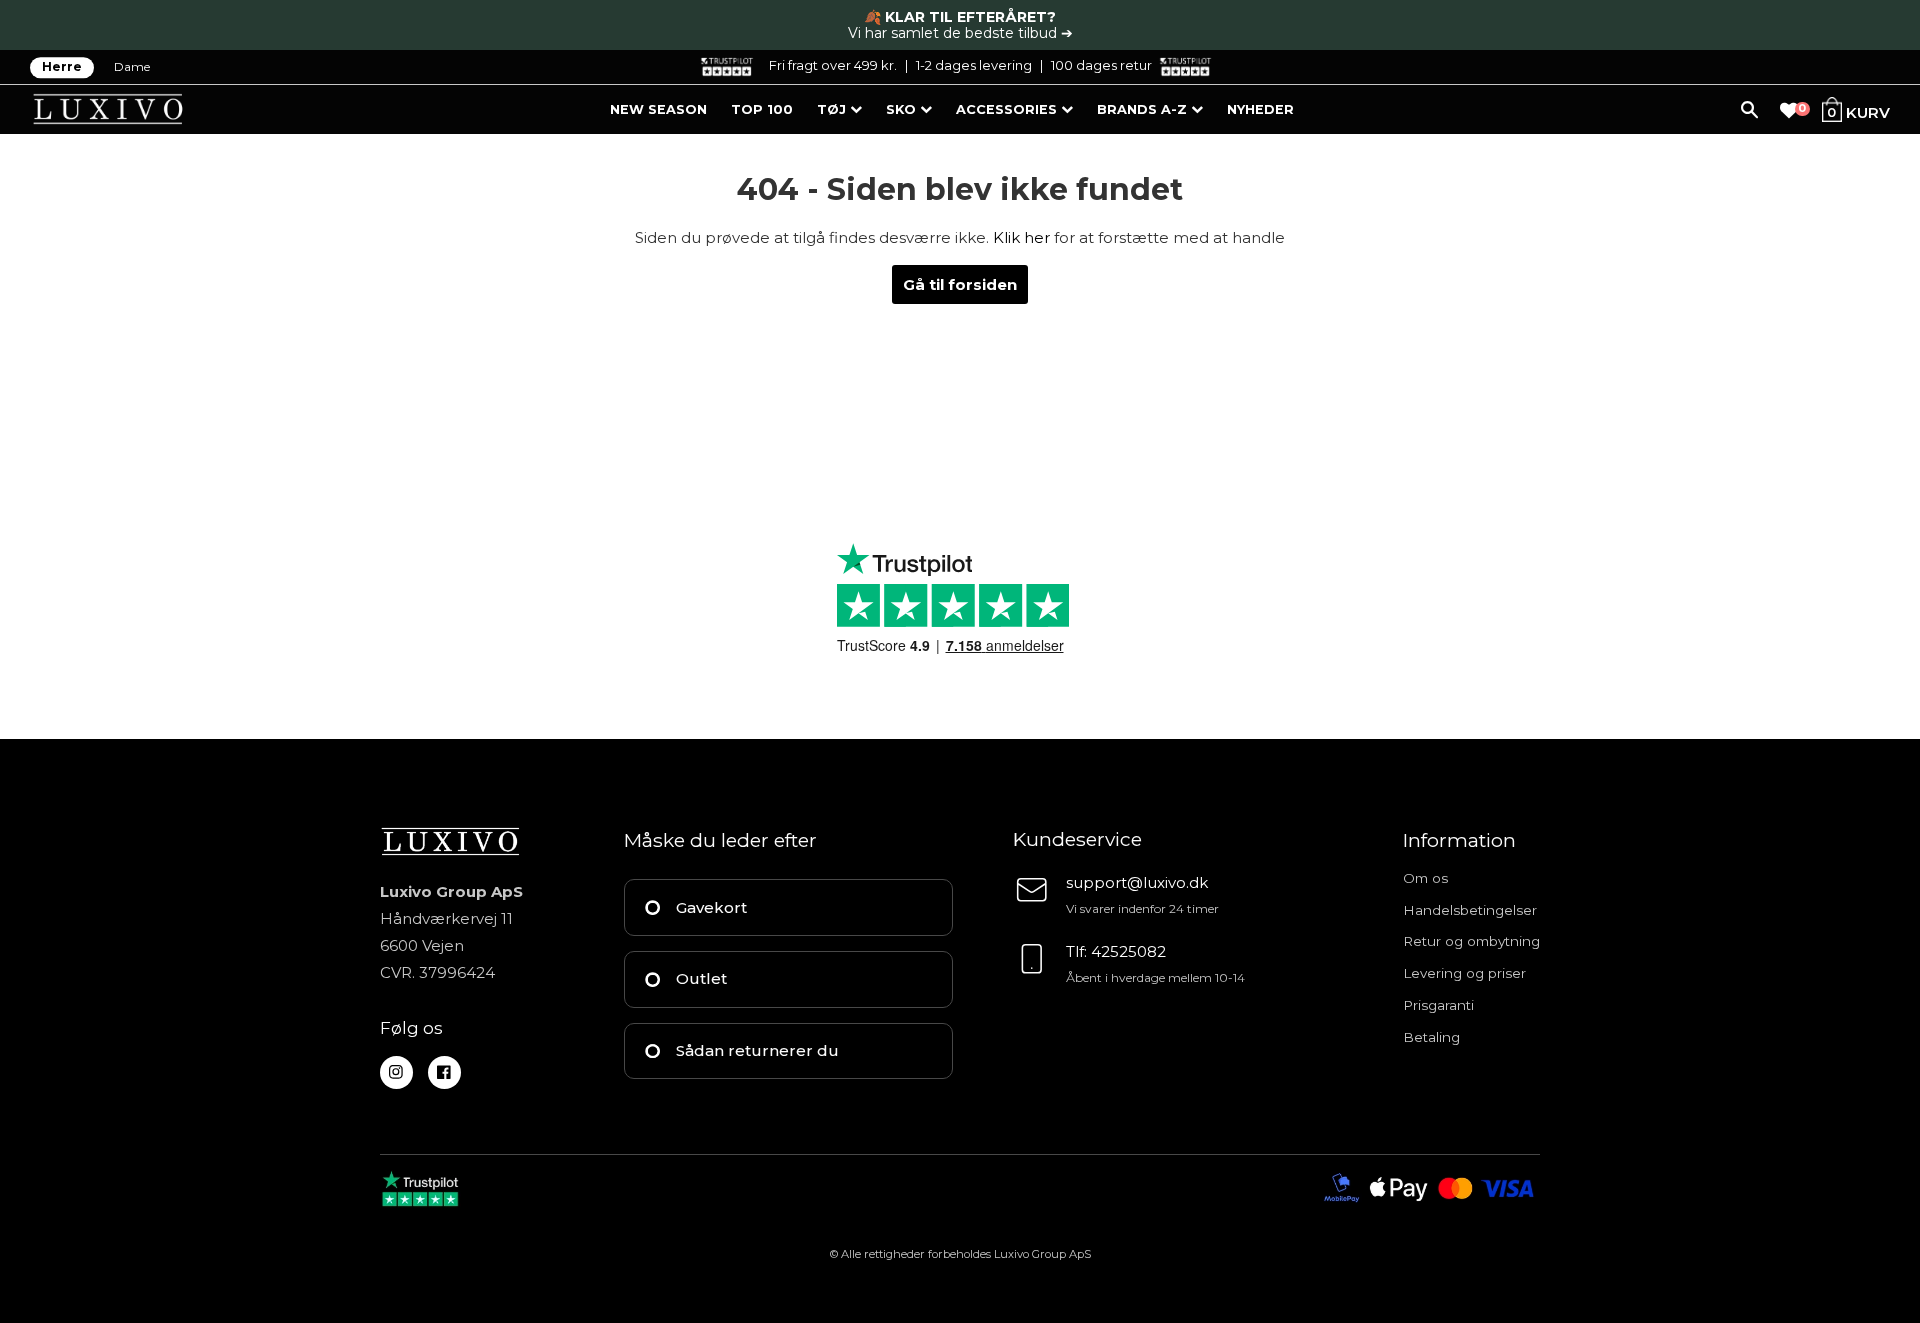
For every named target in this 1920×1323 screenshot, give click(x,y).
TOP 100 (762, 109)
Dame (132, 67)
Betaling (1431, 1037)
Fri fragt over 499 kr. (833, 65)
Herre (62, 67)
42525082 (1128, 951)
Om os (1425, 878)
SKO (903, 109)
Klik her (1021, 237)
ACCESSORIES (1008, 109)
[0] (1789, 111)
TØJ (833, 109)
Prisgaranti (1438, 1005)
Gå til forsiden (960, 284)
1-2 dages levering (974, 65)
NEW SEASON (658, 109)
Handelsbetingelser (1470, 910)
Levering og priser (1464, 973)
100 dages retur (1101, 65)
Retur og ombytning (1471, 941)
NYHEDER (1260, 109)
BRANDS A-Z (1144, 109)
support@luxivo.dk (1137, 882)
